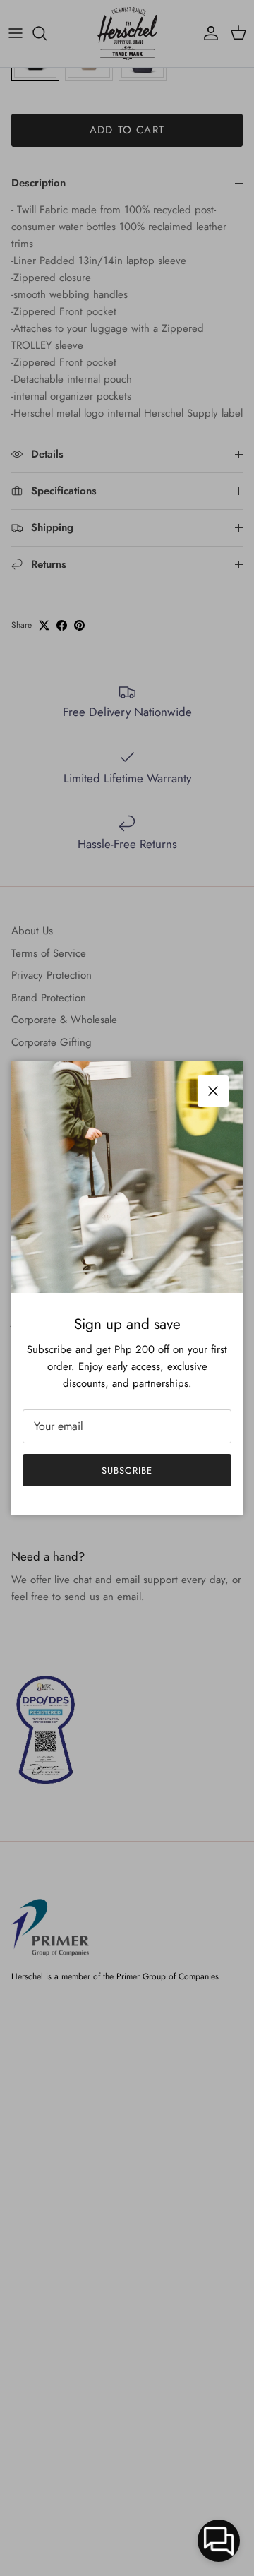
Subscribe (127, 1471)
